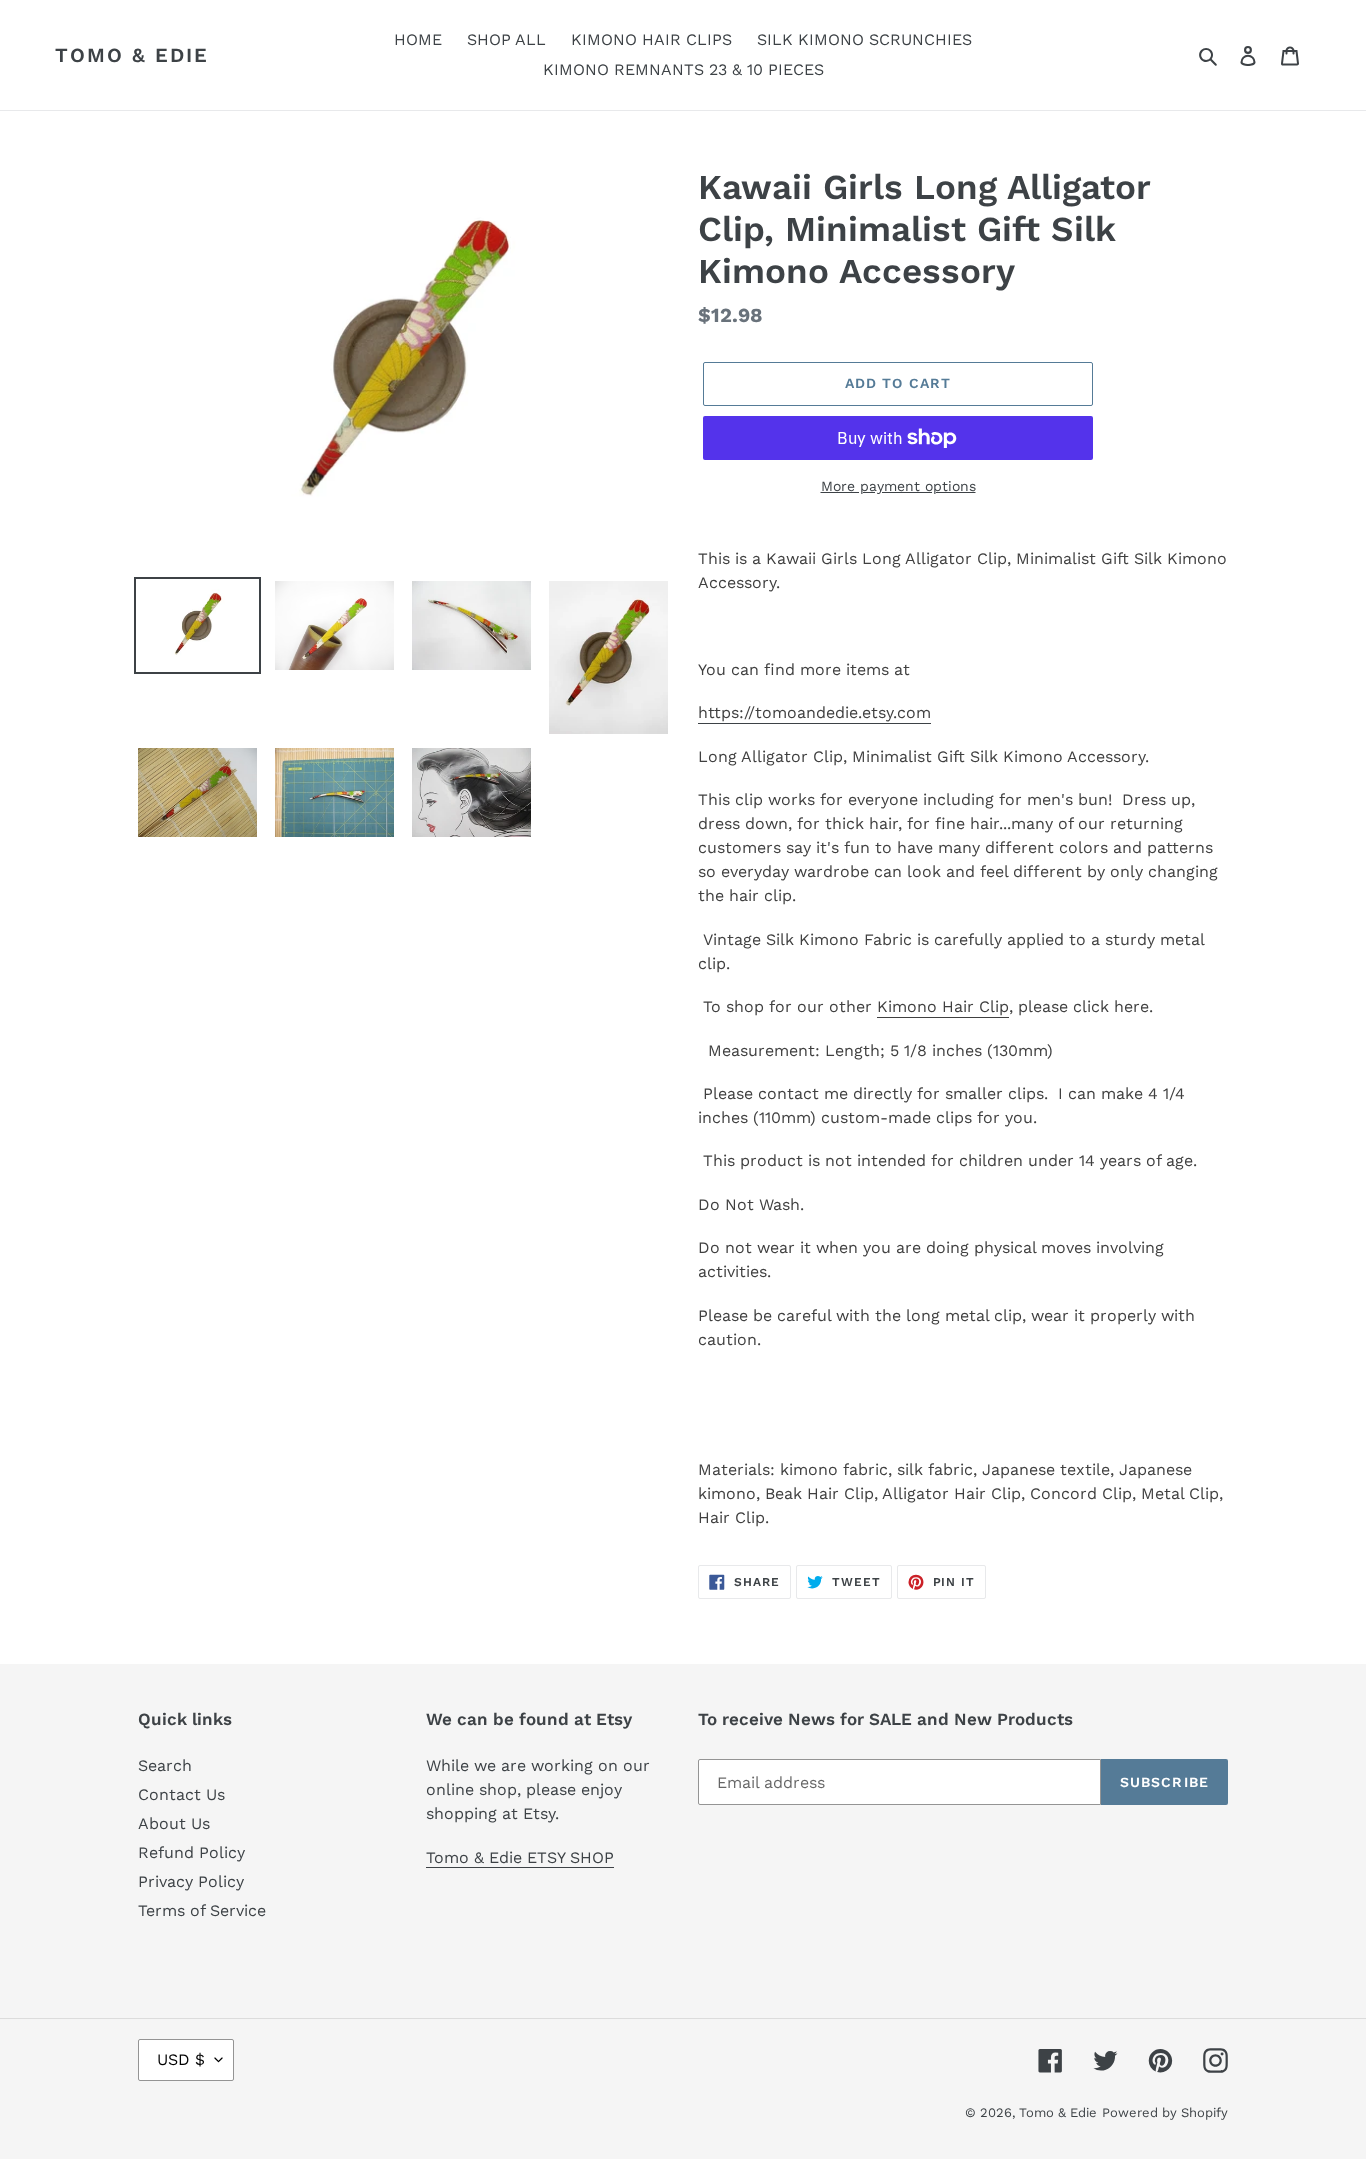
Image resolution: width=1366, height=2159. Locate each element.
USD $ (181, 2059)
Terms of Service (202, 1910)
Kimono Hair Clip (943, 1006)
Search (165, 1765)
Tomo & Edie (132, 55)
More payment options (898, 486)
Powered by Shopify (1165, 2112)
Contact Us (181, 1794)
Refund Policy (191, 1852)
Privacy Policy (191, 1881)
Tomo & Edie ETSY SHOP (520, 1857)
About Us (174, 1823)
